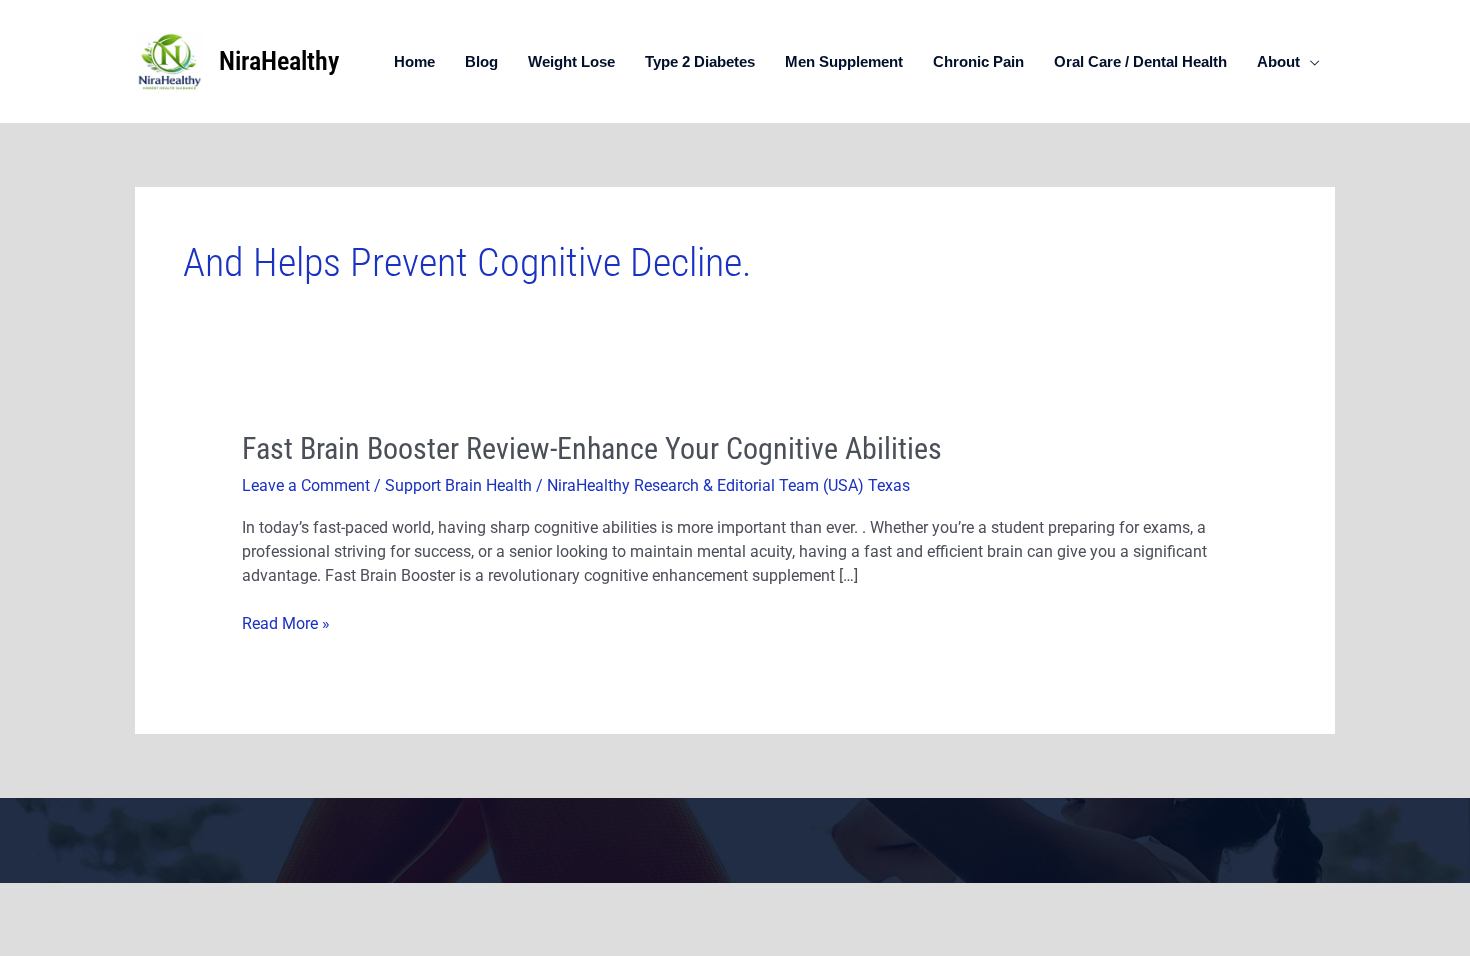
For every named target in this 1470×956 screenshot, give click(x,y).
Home (414, 61)
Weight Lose (571, 61)
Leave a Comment (306, 485)
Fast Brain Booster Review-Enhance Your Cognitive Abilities (592, 448)
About (1278, 61)
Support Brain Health (458, 485)
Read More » (286, 622)
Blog (481, 61)
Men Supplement (844, 61)
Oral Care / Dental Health (1140, 61)
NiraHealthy (279, 61)
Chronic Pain (978, 61)
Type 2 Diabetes (700, 61)
